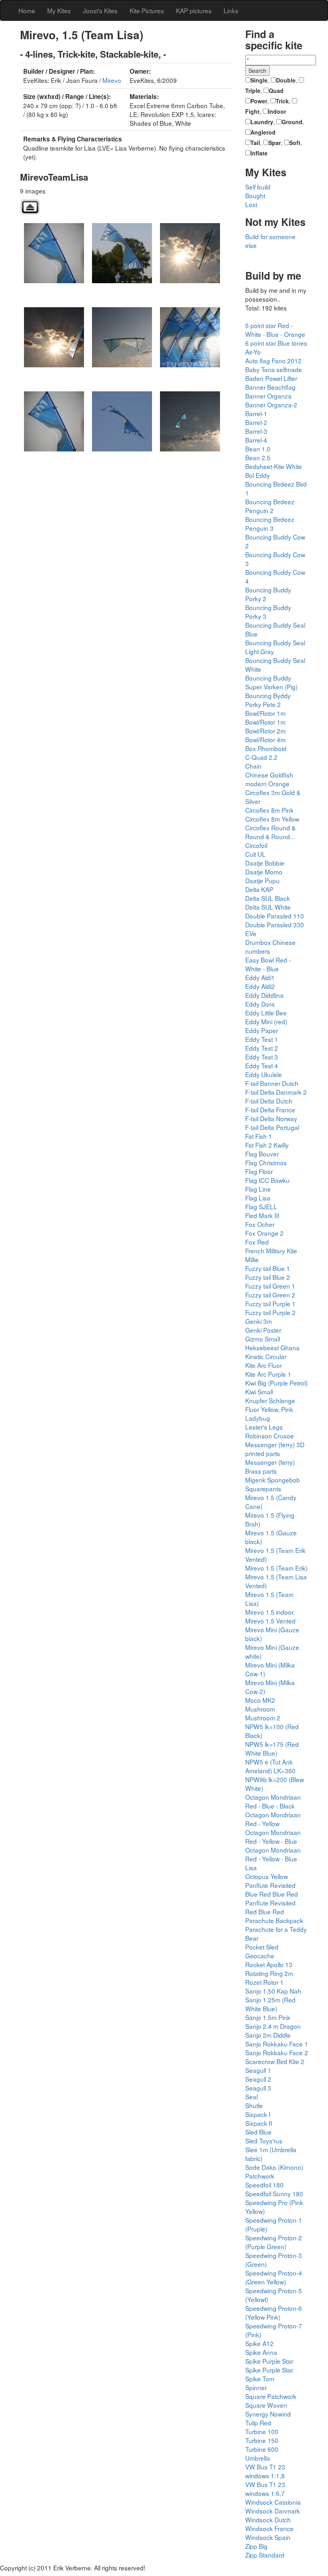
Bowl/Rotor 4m (265, 739)
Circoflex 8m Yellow (272, 819)
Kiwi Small (259, 1392)
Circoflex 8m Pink (269, 810)
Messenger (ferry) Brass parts (270, 1466)
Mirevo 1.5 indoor (269, 1612)
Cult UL (255, 854)
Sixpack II (259, 2123)
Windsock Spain (268, 2537)
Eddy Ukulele (264, 1074)
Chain (253, 766)
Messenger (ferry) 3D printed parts (275, 1449)
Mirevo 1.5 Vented (270, 1621)
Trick (282, 101)
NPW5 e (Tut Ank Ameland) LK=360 (270, 1766)
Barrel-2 (256, 422)
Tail (255, 143)
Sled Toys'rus (264, 2141)
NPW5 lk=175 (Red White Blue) (272, 1748)
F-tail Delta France (270, 1110)
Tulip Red (258, 2423)
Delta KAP (259, 889)
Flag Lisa (258, 1198)
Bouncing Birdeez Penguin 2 (270, 506)
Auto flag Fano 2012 (273, 361)
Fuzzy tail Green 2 (270, 1295)
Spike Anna (261, 2352)
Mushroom (260, 1709)
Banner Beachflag (270, 387)
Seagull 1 (258, 2070)
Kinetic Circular (266, 1356)
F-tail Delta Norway (271, 1118)
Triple (253, 91)
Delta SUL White (268, 907)
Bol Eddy (258, 475)
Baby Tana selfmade (274, 369)
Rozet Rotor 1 (264, 1982)
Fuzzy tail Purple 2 (270, 1312)
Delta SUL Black (268, 898)
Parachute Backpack (274, 1920)
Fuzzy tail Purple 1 (270, 1303)
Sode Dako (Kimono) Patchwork (274, 2171)
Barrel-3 (256, 431)
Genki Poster (263, 1330)
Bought (255, 195)
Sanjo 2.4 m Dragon (273, 2026)
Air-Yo (253, 352)
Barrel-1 (256, 413)
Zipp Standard (265, 2555)
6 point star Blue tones (276, 343)
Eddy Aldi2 (260, 986)
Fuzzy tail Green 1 (270, 1286)
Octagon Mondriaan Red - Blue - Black (273, 1801)
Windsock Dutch (268, 2520)
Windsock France (269, 2528)
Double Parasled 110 (275, 916)
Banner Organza (268, 396)
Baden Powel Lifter (271, 378)
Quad (276, 91)
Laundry (262, 122)
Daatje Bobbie (265, 863)
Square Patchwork (271, 2396)
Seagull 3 (258, 2088)
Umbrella (258, 2458)
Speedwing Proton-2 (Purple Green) (274, 2242)
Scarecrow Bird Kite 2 (275, 2061)
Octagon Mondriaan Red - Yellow (273, 1819)
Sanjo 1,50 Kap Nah (273, 1991)
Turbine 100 (262, 2431)
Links (231, 10)
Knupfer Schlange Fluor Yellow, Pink (270, 1405)
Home (27, 10)
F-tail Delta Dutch (269, 1101)
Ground (292, 122)
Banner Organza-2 (271, 405)
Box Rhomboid (266, 748)
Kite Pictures (147, 10)
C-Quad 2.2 (261, 757)
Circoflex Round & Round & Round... (270, 832)
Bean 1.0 (258, 449)
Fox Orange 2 (264, 1233)
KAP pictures (194, 10)
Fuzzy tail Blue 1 (268, 1268)
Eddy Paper (262, 1030)
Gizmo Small (263, 1339)
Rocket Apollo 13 (269, 1964)
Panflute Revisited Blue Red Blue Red (272, 1889)
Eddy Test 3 (262, 1057)
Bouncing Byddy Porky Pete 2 (268, 700)
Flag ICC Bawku (267, 1180)
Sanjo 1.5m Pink (268, 2017)
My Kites (59, 10)
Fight (252, 111)
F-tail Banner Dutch (272, 1083)
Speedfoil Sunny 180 (274, 2193)
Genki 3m (259, 1321)
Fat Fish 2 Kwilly (267, 1145)
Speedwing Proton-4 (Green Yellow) (274, 2277)
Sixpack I (258, 2114)
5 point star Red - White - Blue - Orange (275, 330)
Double (286, 80)
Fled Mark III (262, 1215)
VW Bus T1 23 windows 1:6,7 (265, 2489)
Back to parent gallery (30, 207)
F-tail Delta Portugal (272, 1127)
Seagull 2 (258, 2079)
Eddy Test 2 (262, 1048)
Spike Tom (260, 2379)
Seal (251, 2097)
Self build (258, 187)
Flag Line (258, 1189)
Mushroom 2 (263, 1718)
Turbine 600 (262, 2449)
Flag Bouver (262, 1154)
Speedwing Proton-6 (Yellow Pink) (274, 2312)
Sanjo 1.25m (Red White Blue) (270, 2004)
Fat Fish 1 (259, 1136)
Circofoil (256, 845)
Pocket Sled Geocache (262, 1951)
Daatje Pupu (262, 880)
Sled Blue (258, 2132)
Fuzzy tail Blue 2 (268, 1277)
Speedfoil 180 (264, 2185)
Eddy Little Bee (266, 1013)
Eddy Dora (260, 1004)
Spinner (256, 2387)
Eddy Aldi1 (260, 977)
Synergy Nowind (268, 2414)
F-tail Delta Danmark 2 (276, 1092)
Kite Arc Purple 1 (268, 1374)
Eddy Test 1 (262, 1039)
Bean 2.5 (258, 457)
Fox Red (257, 1242)
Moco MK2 (260, 1700)
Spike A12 (259, 2343)
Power (259, 101)
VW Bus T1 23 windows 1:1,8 (265, 2471)
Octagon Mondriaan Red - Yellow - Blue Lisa (273, 1859)
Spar (275, 143)
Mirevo (112, 80)
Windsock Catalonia (273, 2502)
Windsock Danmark (273, 2511)
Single (259, 80)
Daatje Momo (264, 872)
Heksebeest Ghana (272, 1347)
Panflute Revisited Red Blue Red (270, 1907)
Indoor (277, 111)
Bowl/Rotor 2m (265, 731)
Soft (295, 143)
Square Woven (266, 2405)
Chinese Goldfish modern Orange (269, 779)
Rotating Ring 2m (269, 1973)
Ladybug (258, 1418)
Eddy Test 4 (262, 1065)
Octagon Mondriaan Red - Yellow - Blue (273, 1837)
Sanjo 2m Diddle (268, 2035)
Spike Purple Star (269, 2361)
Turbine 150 (262, 2440)
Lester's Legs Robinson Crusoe (270, 1431)
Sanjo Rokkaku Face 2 (277, 2052)
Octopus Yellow (267, 1876)
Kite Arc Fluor (264, 1365)
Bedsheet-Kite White (274, 466)
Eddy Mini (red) (266, 1021)
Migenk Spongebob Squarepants (273, 1484)
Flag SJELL (261, 1206)
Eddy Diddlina (264, 995)
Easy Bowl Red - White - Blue (268, 964)
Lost (251, 204)
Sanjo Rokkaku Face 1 (277, 2044)
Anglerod (263, 132)
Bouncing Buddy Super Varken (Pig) (271, 682)
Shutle (254, 2105)
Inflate (259, 153)
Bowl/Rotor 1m (265, 713)
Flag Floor (259, 1171)
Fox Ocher (260, 1224)
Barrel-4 (256, 440)
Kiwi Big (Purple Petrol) (276, 1383)
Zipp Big (256, 2546)
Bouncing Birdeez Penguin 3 (270, 524)
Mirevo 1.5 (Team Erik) (276, 1568)
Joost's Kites (100, 10)
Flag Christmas (266, 1162)
